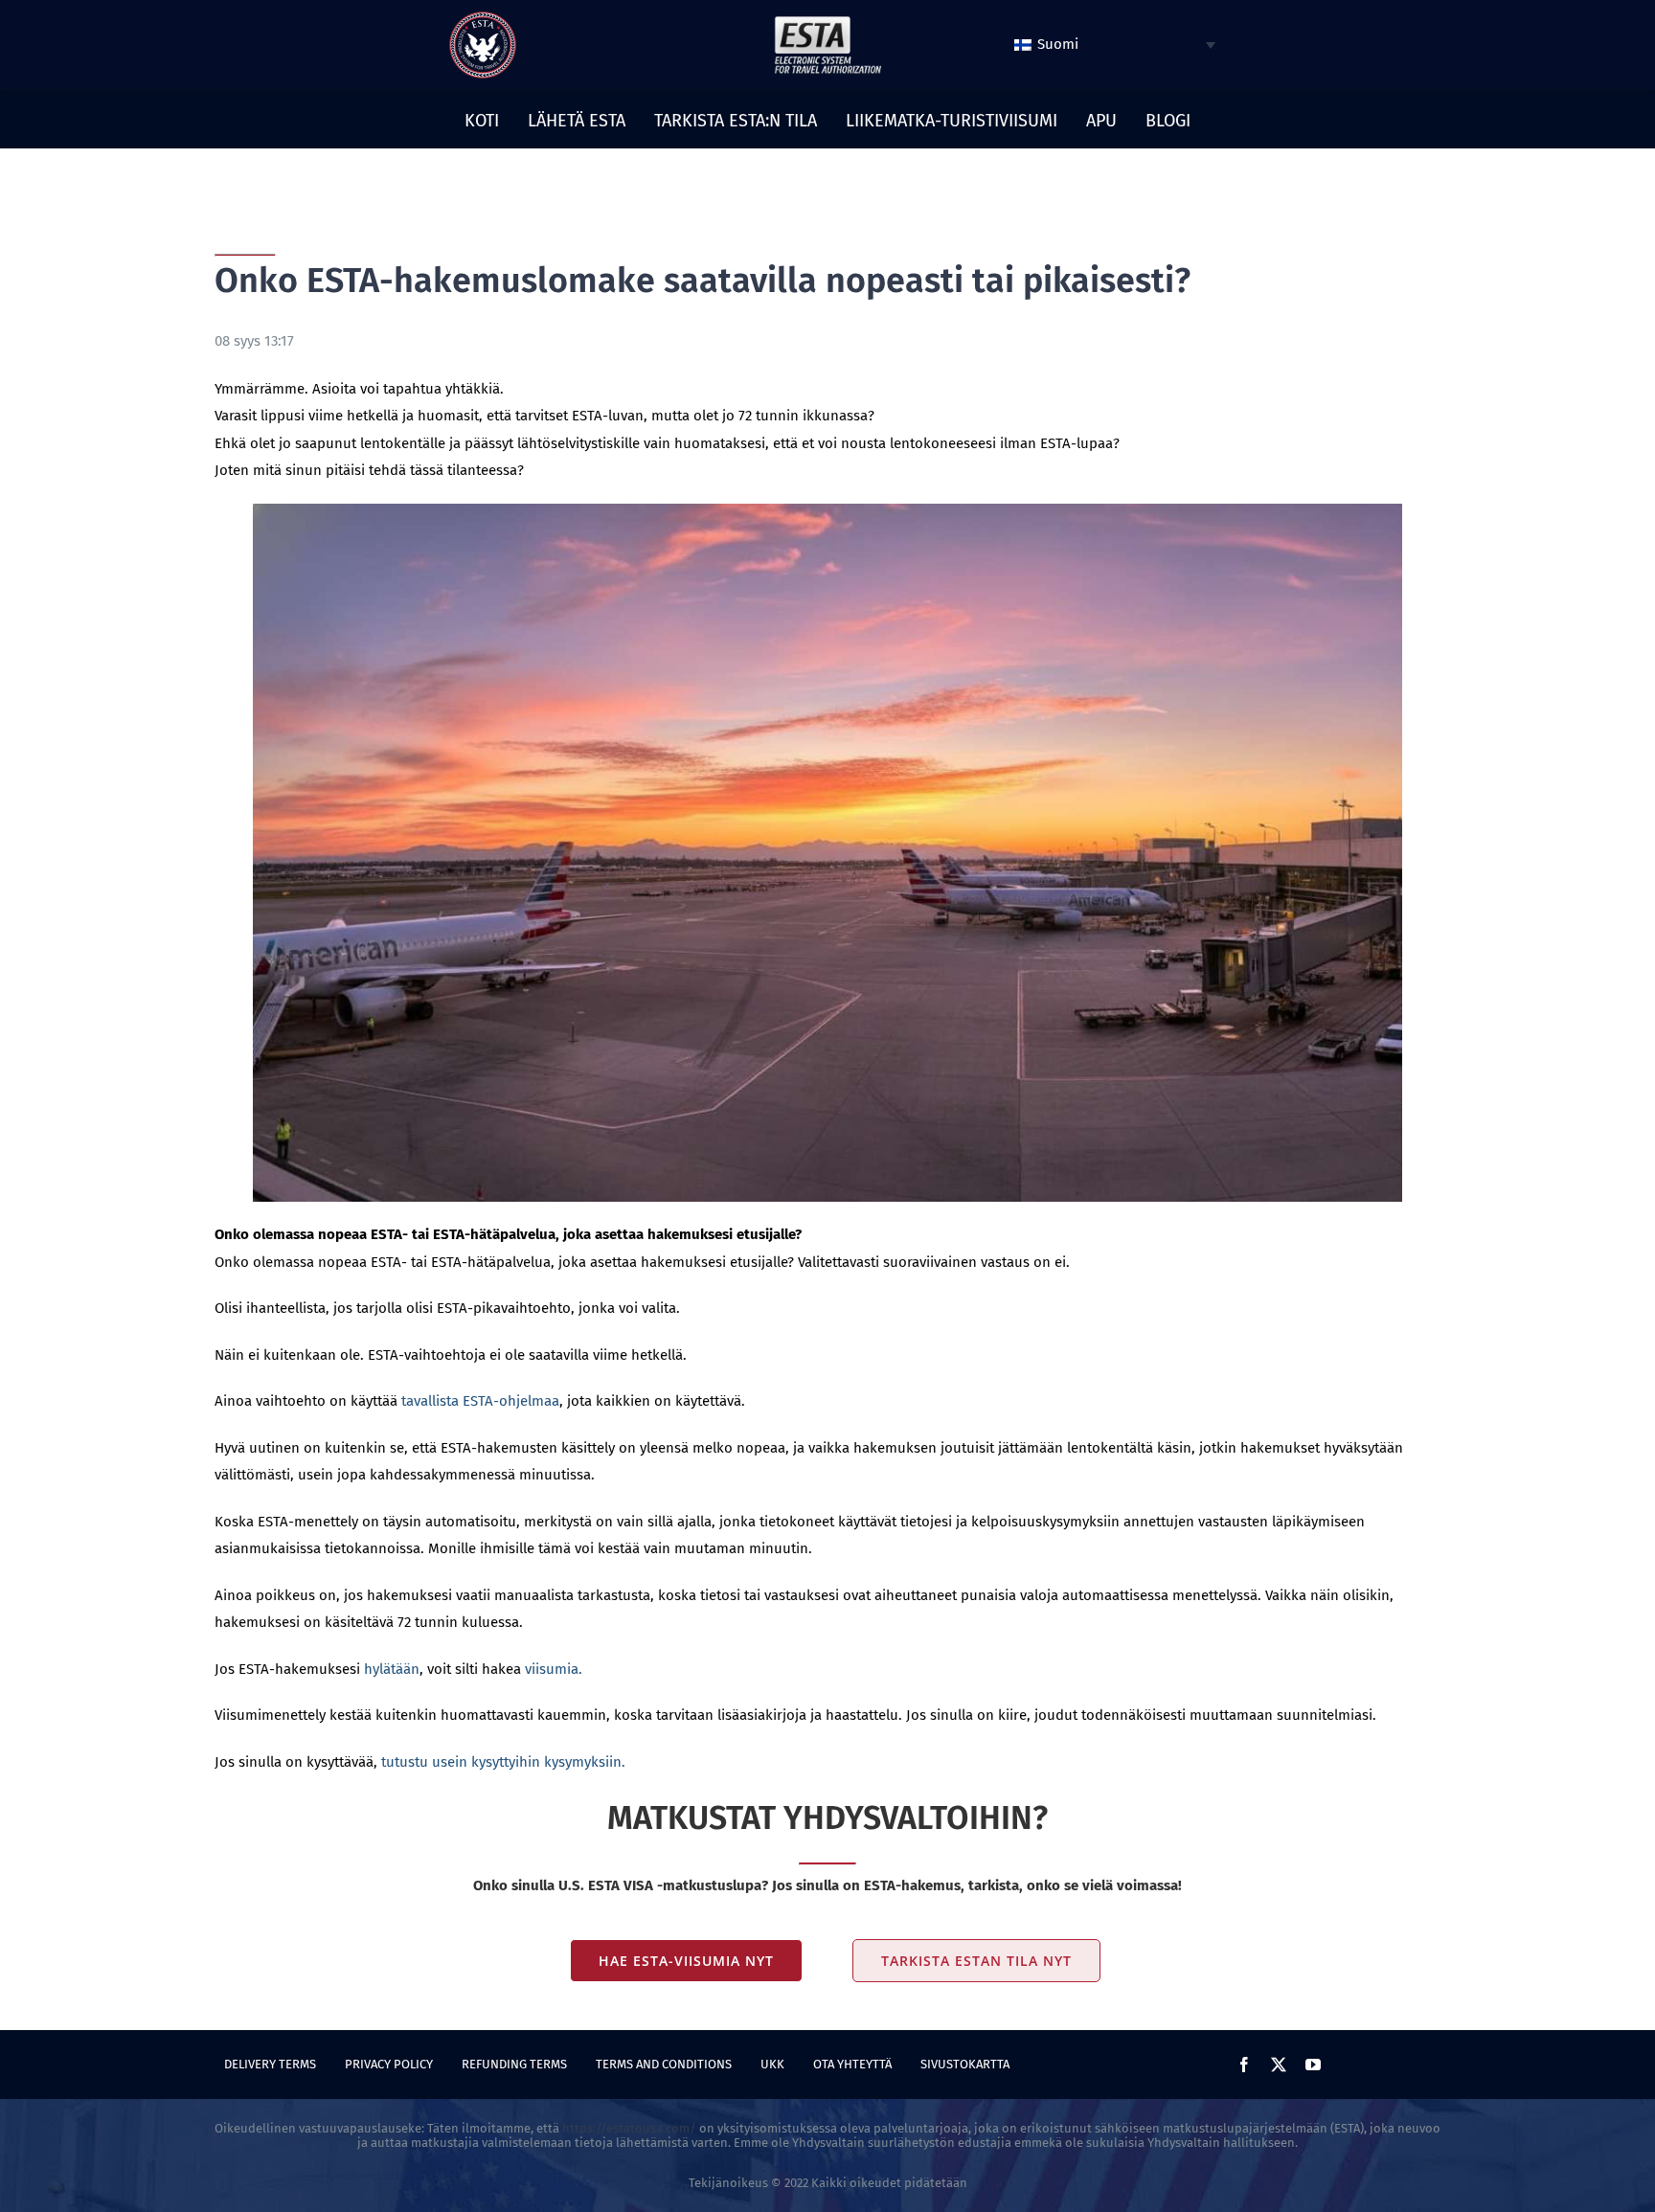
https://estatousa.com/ (629, 2128)
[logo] (483, 18)
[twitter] (1279, 2065)
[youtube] (1313, 2065)
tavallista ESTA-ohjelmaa (480, 1401)
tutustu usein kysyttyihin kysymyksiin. (503, 1762)
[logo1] (827, 21)
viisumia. (554, 1669)
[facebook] (1244, 2065)
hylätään (392, 1669)
